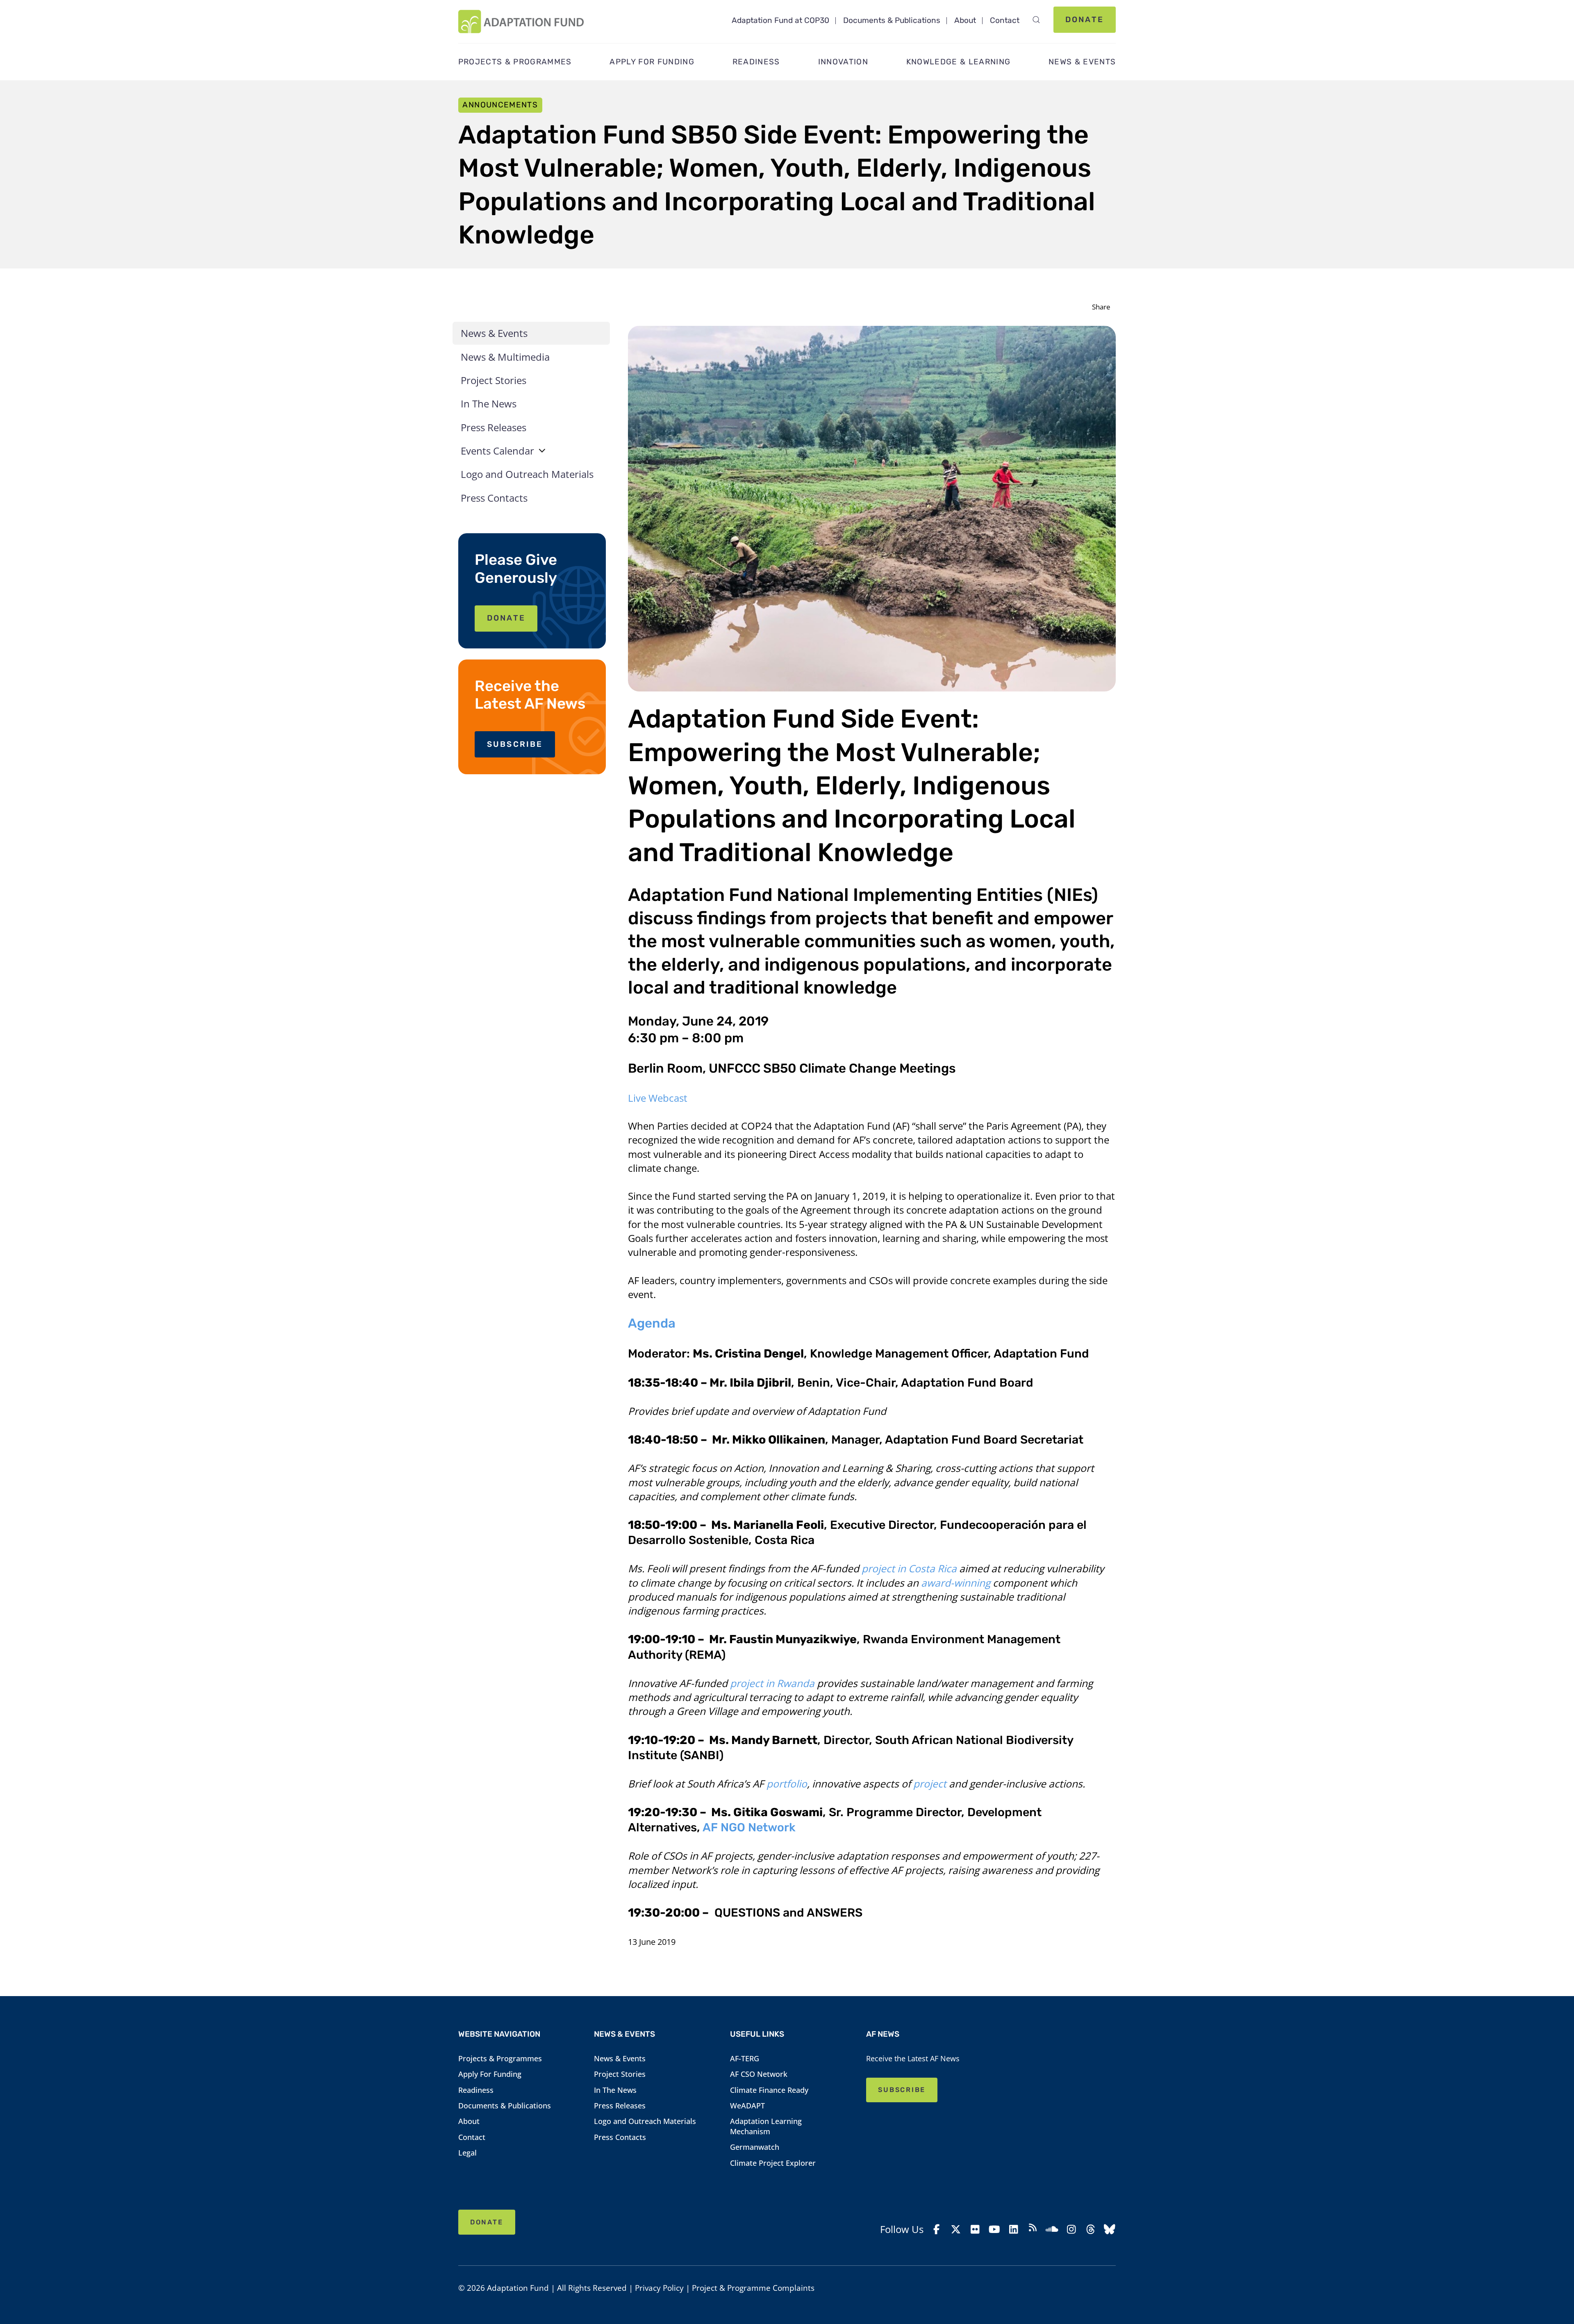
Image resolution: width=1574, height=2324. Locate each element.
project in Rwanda (772, 1683)
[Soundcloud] (1052, 2229)
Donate (1085, 19)
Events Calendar (497, 451)
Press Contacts (494, 498)
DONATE (506, 618)
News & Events (494, 333)
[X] (956, 2229)
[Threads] (1091, 2229)
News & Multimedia (505, 357)
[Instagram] (1071, 2229)
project (930, 1784)
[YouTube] (994, 2229)
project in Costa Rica (909, 1568)
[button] (1036, 20)
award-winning (954, 1583)
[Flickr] (975, 2229)
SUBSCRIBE (515, 744)
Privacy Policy (659, 2288)
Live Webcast (658, 1098)
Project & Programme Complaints (753, 2288)
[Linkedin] (1013, 2229)
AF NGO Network (749, 1827)
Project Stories (494, 380)
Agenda (652, 1323)
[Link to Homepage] (521, 22)
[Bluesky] (1110, 2229)
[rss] (1033, 2229)
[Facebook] (937, 2229)
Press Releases (494, 427)
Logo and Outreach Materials (527, 474)
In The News (489, 404)
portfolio (787, 1784)
